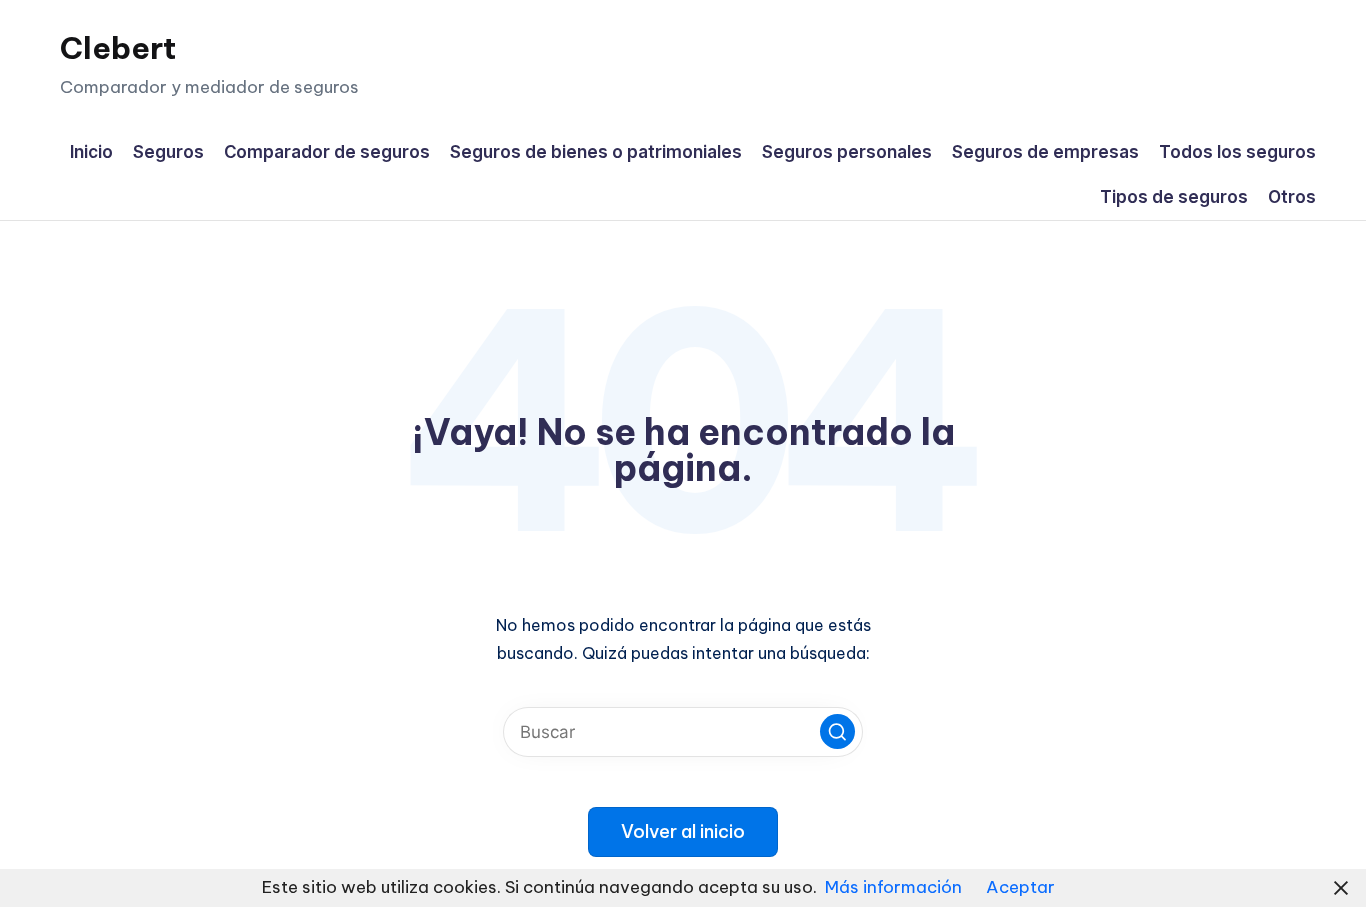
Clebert (118, 48)
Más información (893, 887)
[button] (837, 731)
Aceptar (1020, 887)
